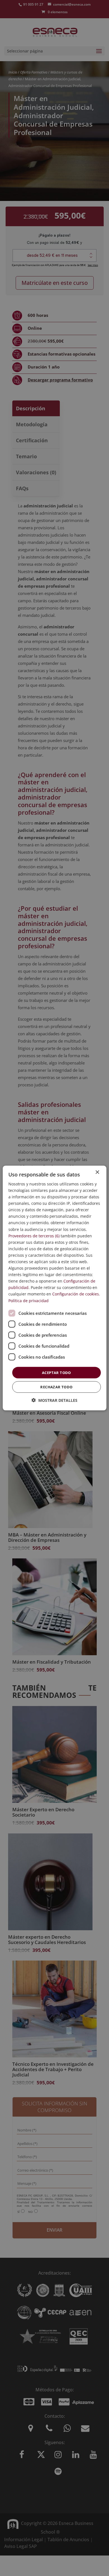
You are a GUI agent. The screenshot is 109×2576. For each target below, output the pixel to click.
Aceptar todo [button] (56, 1372)
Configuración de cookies (76, 1294)
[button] (54, 1400)
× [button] (97, 1172)
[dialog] (55, 1288)
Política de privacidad (29, 1300)
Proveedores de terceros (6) (34, 1236)
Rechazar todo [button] (56, 1387)
